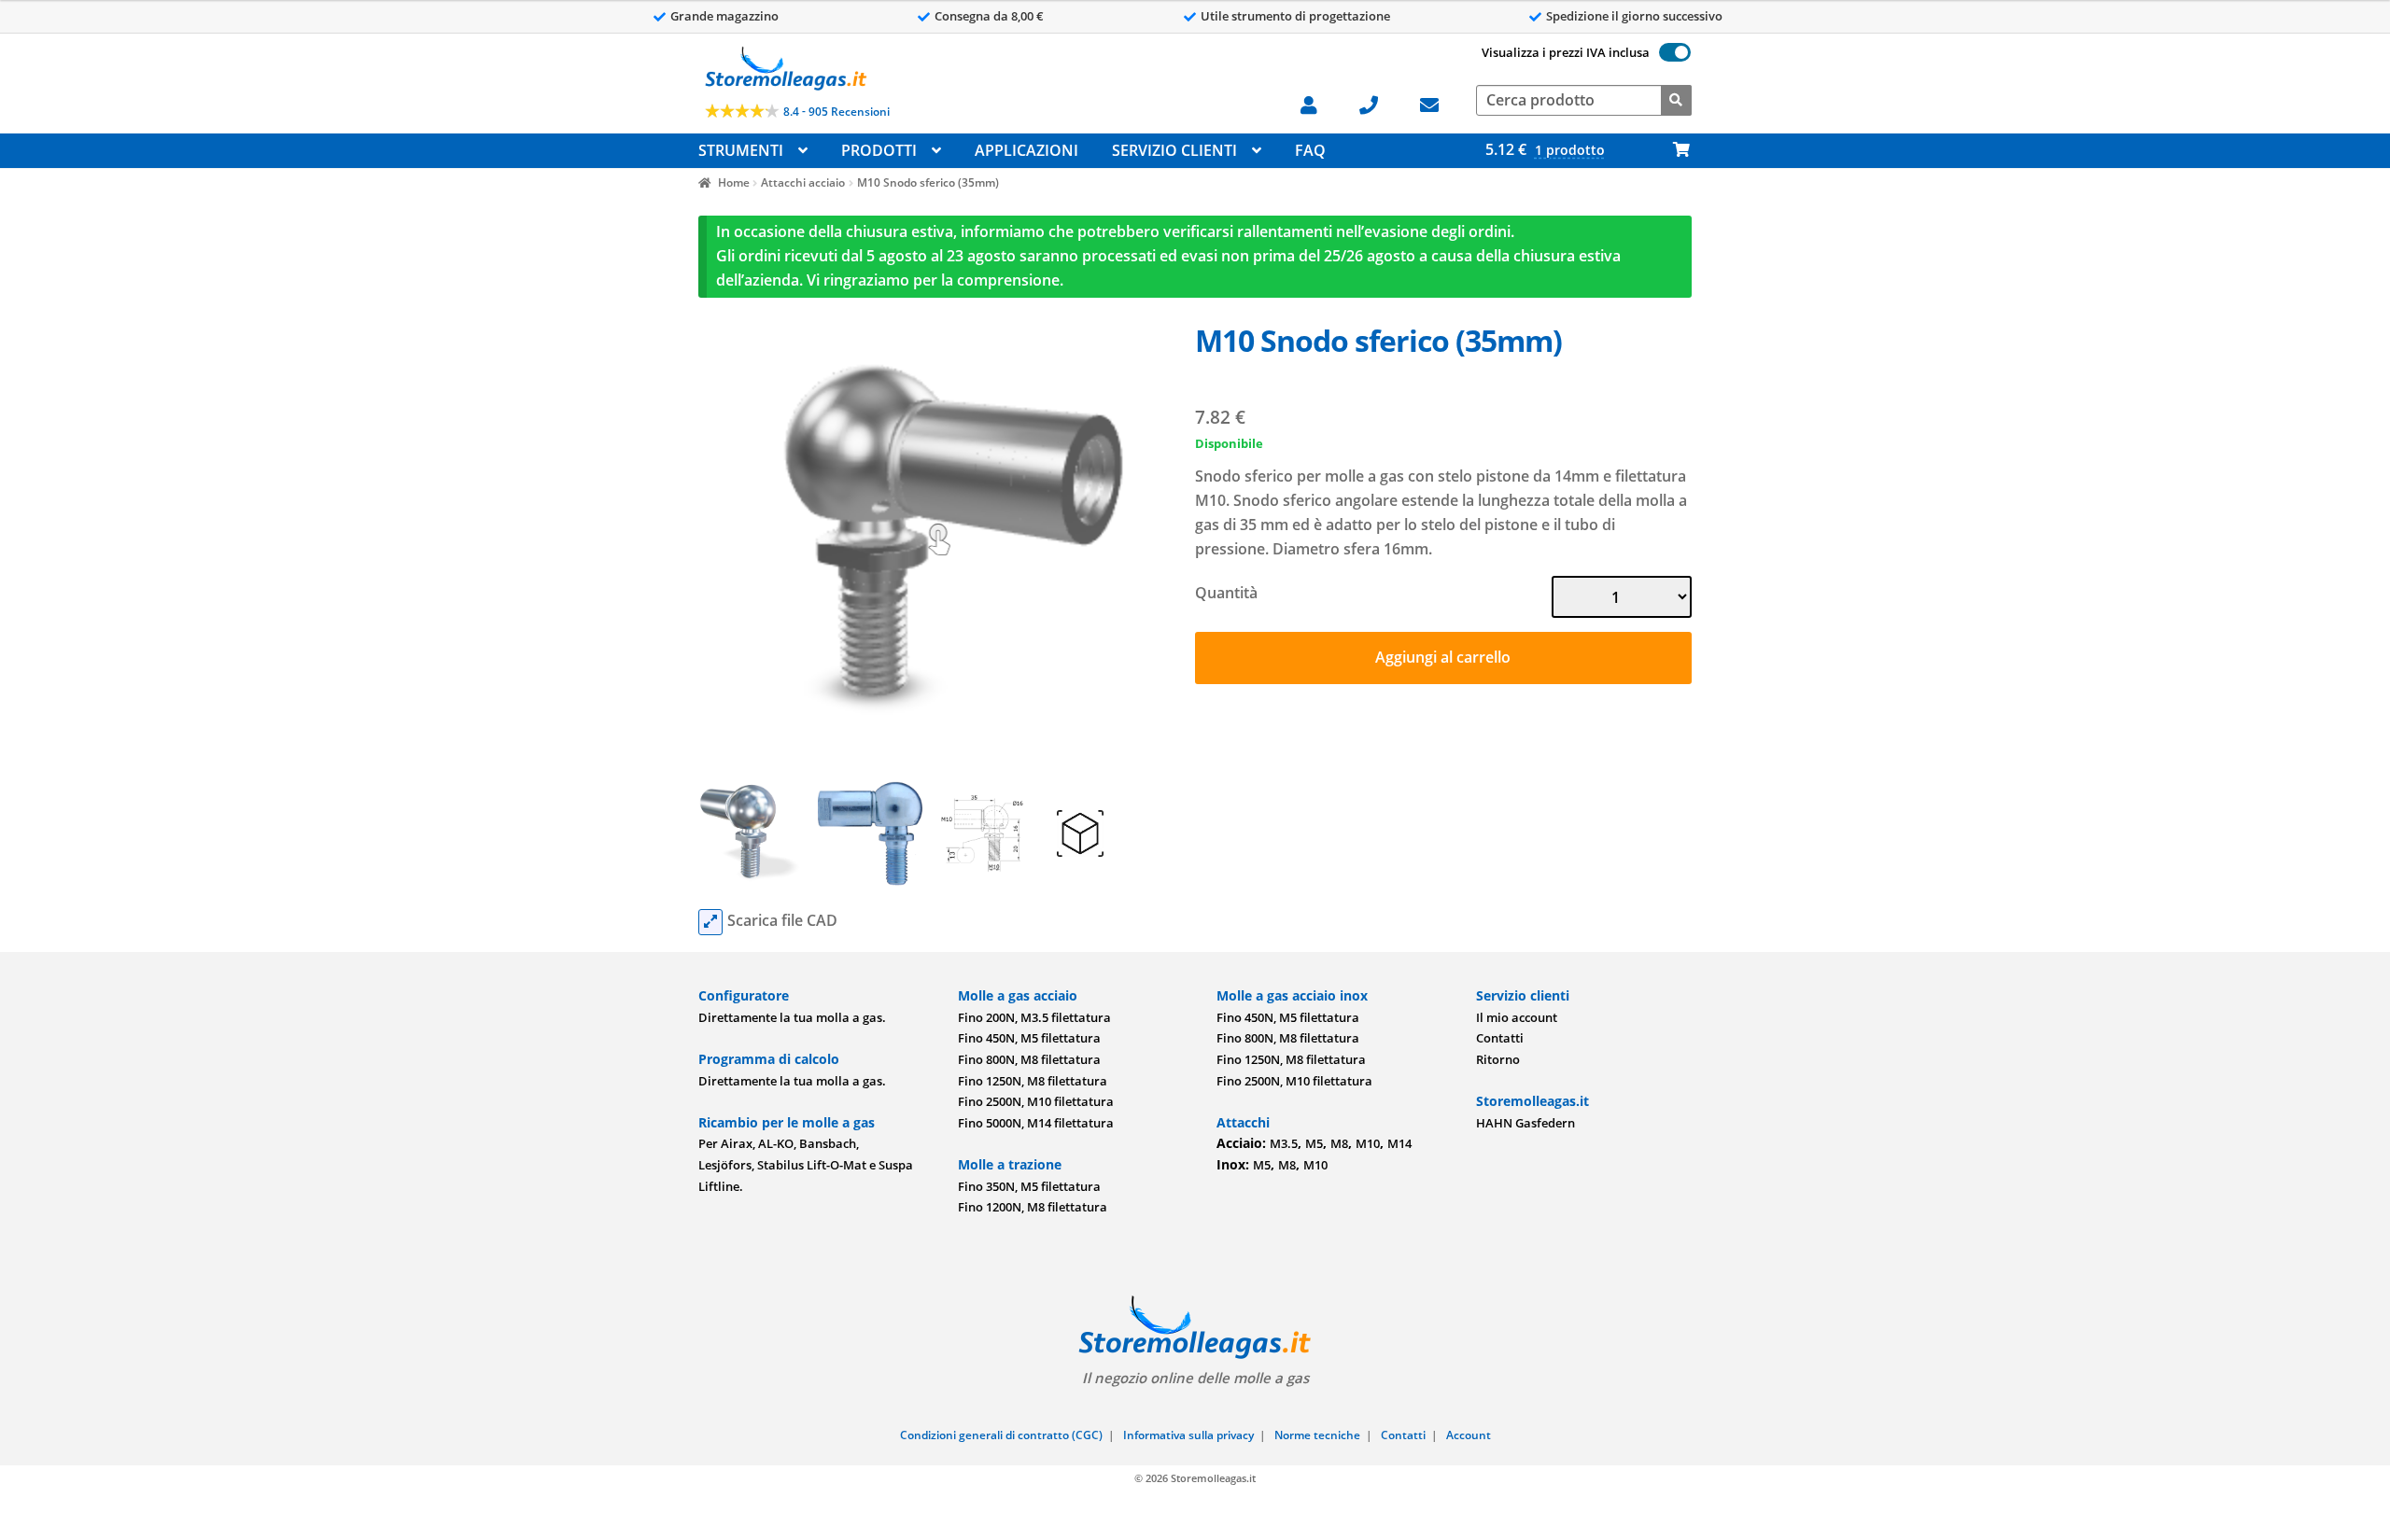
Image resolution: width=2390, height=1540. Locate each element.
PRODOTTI (879, 150)
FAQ (1310, 150)
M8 (1339, 1143)
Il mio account (1517, 1017)
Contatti (1500, 1038)
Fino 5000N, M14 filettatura (1036, 1123)
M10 (1368, 1143)
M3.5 (1284, 1143)
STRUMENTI (741, 150)
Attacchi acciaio (803, 182)
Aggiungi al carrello (1443, 657)
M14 (1399, 1143)
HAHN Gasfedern (1525, 1123)
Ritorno (1498, 1059)
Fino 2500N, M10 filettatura (1036, 1101)
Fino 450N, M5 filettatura (1029, 1038)
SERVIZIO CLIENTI (1174, 150)
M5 (1314, 1143)
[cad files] (710, 922)
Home (733, 182)
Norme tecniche (1317, 1435)
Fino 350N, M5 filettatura (1029, 1186)
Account (1469, 1435)
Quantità (1226, 593)
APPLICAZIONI (1026, 150)
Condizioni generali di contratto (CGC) (1001, 1435)
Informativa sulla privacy (1188, 1435)
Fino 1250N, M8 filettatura (1033, 1081)
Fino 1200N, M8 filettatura (1033, 1207)
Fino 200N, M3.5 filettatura (1034, 1017)
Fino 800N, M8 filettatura (1029, 1059)
